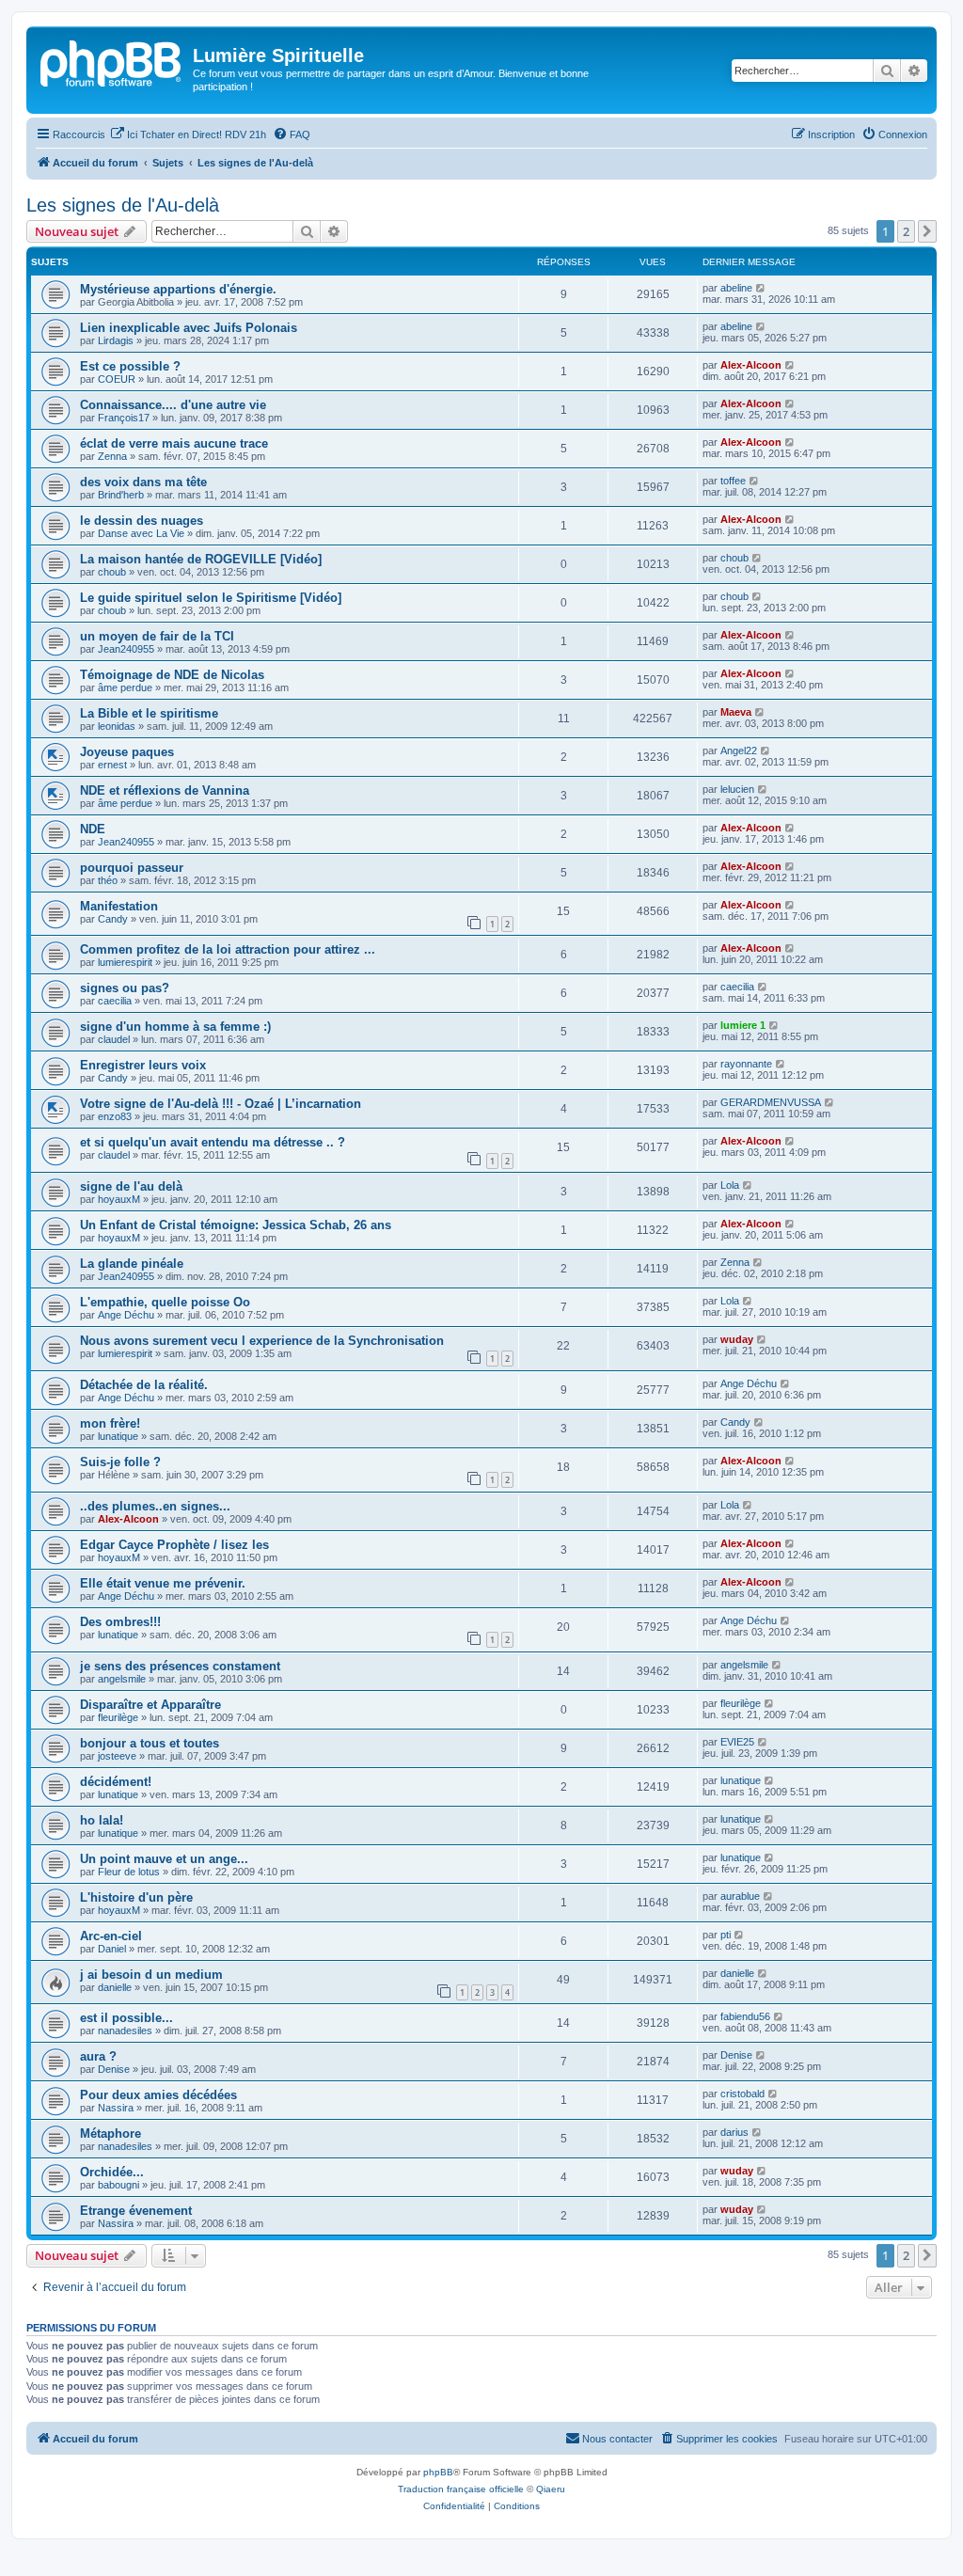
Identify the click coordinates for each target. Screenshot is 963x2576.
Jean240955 (126, 649)
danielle (115, 1987)
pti (726, 1935)
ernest (112, 765)
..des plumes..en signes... (155, 1506)
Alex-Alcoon (751, 365)
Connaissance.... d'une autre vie (173, 405)
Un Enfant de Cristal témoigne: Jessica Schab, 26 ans (236, 1225)
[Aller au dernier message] (761, 288)
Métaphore (111, 2133)
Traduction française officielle (461, 2489)
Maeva (736, 712)
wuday (737, 1339)
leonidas (117, 726)
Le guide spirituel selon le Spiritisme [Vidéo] (211, 598)
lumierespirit (125, 962)
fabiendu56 (745, 2016)
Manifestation (119, 906)
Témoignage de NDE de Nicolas (172, 675)
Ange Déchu (126, 1315)
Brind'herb (121, 495)
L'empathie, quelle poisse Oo (165, 1302)
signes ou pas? (125, 988)
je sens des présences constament (180, 1666)
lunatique (118, 1436)
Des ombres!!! (120, 1622)
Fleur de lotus (129, 1872)
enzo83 (115, 1116)
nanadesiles (125, 2031)
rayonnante (746, 1064)
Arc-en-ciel (111, 1936)
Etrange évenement (136, 2211)
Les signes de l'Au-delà (123, 205)
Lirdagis (116, 340)
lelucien (737, 789)
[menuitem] (188, 134)
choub (112, 572)
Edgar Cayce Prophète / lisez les (174, 1545)
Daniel (112, 1949)
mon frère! (110, 1423)
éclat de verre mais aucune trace (174, 443)
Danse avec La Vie (141, 533)
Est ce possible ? (130, 366)
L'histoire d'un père (136, 1897)
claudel (114, 1039)
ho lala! (102, 1820)
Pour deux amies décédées (158, 2095)
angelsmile (122, 1679)
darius (734, 2132)
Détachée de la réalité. (144, 1385)
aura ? (98, 2056)
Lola (730, 1185)
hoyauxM (119, 1199)
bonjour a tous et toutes (150, 1743)
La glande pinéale (132, 1264)
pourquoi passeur (132, 868)
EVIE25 (737, 1742)
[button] (927, 231)
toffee (733, 481)
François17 (124, 418)
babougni (118, 2185)
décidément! (116, 1782)
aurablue (740, 1896)
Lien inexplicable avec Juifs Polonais (189, 328)
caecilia (115, 1001)
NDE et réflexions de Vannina (165, 790)
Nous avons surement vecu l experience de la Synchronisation (262, 1341)
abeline (736, 288)
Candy (113, 919)
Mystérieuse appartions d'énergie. (178, 289)
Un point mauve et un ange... (164, 1859)
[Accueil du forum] (112, 61)
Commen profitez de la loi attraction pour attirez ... (228, 949)
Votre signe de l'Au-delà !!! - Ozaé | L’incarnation (221, 1104)
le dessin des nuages (142, 521)
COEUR (117, 379)
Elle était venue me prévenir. (163, 1583)
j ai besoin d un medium (151, 1975)
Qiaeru (551, 2489)
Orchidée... (112, 2172)
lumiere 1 (743, 1025)
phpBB (438, 2472)
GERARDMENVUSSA (771, 1102)
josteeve (117, 1756)
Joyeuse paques (127, 752)
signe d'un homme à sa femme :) (175, 1027)
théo (108, 880)
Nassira (116, 2108)
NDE (93, 829)
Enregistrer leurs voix (143, 1065)
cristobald (742, 2094)
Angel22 (739, 751)
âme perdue (125, 687)
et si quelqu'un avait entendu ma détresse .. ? (213, 1142)
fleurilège (118, 1717)
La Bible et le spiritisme (149, 713)
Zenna (112, 456)
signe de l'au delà (131, 1186)
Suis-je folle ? (120, 1462)
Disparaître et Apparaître (150, 1705)
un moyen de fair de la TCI (157, 636)
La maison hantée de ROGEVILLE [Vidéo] (201, 559)
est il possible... (126, 2018)
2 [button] (906, 231)
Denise (114, 2069)
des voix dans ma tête (143, 482)
